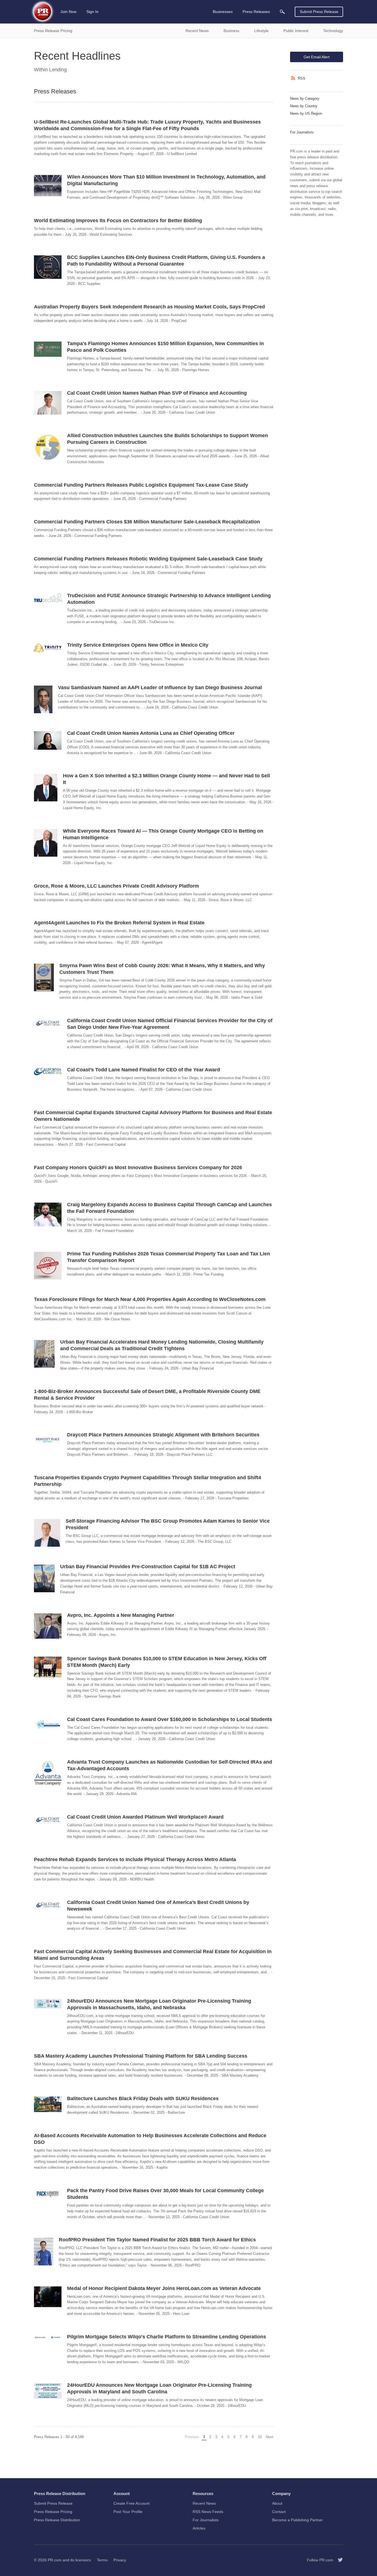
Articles (199, 2528)
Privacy (120, 2560)
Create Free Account (132, 2503)
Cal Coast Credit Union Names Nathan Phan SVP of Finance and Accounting (157, 393)
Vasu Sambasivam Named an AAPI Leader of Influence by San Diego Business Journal (160, 688)
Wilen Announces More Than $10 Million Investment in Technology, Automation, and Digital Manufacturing (166, 180)
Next (270, 2437)
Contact (279, 2512)
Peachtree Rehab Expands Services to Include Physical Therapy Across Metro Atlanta (135, 1859)
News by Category (305, 99)
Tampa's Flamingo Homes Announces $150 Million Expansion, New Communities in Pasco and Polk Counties (165, 347)
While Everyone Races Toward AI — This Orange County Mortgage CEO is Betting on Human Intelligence (163, 834)
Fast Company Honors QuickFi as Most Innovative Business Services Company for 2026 (138, 1168)
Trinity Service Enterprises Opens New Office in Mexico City (138, 645)
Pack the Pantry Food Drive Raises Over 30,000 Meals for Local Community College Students (165, 2194)
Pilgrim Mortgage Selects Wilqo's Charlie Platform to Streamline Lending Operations (167, 2337)
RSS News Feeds (208, 2512)
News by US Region (306, 113)
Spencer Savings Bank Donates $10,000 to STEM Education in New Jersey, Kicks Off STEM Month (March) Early (167, 1662)
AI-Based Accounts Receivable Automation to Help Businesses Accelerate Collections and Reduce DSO (150, 2139)
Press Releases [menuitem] (256, 12)
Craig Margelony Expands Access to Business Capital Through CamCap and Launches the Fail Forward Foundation (169, 1208)
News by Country (304, 106)
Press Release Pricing (53, 2512)
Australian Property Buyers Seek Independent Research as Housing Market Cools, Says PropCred (149, 307)
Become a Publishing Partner (298, 2520)
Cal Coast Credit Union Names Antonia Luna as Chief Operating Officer (151, 733)
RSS (302, 78)
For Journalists (302, 132)
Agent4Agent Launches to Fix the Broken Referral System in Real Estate (119, 923)
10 (260, 2437)
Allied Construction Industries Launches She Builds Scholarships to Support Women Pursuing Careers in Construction (168, 439)
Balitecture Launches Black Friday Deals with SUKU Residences (143, 2098)
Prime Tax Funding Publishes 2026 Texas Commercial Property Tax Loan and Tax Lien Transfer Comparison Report (168, 1257)
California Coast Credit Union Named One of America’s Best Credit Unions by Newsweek (158, 1906)
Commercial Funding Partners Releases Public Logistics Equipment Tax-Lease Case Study (141, 485)
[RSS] (294, 78)
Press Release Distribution (57, 2520)
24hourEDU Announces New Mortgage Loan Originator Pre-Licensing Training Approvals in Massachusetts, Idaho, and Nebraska (159, 2004)
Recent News (204, 2503)
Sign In (92, 12)
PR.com (55, 2560)
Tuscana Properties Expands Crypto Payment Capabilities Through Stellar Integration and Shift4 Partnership (148, 1481)
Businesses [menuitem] (223, 12)
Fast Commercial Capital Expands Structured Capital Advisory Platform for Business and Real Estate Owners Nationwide (153, 1116)
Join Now (68, 12)
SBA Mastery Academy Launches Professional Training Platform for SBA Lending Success (141, 2056)
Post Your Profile (128, 2512)
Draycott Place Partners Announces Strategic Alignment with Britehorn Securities (163, 1435)
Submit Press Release (319, 12)
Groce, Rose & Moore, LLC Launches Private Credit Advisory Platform (116, 886)
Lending (58, 70)
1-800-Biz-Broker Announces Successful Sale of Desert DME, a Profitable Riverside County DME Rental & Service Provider (147, 1395)
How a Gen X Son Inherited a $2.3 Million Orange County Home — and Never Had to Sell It (166, 779)
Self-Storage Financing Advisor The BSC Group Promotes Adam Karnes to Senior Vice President (168, 1524)
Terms (102, 2560)
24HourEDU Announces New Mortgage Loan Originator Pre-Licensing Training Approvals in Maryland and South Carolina (159, 2388)
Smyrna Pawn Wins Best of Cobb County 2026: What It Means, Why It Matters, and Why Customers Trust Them (162, 969)
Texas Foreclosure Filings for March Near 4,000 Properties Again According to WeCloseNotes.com (150, 1299)
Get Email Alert (317, 57)
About (277, 2503)
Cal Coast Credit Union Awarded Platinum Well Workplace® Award (145, 1817)
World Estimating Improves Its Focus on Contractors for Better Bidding (118, 221)
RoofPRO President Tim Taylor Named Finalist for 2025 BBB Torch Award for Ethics (157, 2240)
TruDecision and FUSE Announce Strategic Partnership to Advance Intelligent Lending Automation (169, 599)
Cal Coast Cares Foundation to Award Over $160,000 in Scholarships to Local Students (170, 1719)
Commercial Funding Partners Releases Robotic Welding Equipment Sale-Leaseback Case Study (148, 559)
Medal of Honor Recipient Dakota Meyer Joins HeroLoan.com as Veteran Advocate (164, 2288)
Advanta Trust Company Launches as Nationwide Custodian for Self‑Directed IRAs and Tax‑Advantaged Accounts (170, 1765)
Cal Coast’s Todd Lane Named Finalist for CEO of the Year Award (144, 1070)
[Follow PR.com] (338, 2560)
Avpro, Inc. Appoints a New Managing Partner (121, 1615)
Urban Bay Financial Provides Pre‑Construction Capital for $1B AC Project (148, 1567)
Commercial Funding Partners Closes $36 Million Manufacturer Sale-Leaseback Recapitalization (147, 522)
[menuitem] (282, 12)
